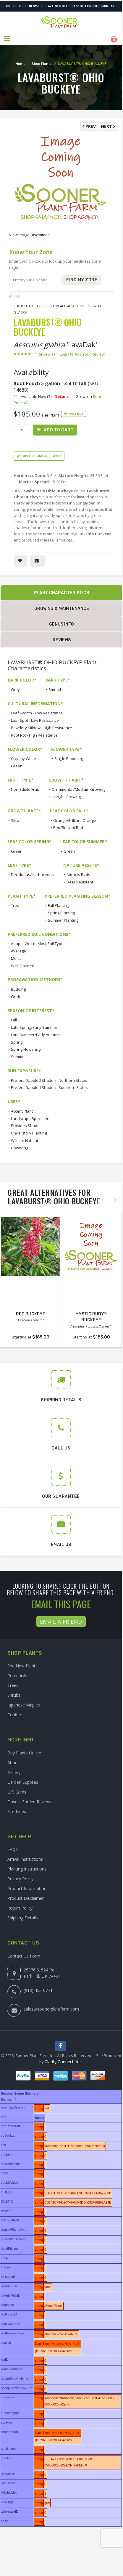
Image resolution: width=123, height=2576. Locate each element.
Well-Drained (23, 966)
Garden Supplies (23, 1782)
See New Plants (22, 1666)
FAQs (13, 1849)
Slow (15, 820)
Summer (18, 1057)
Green (17, 766)
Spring (17, 1042)
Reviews (62, 640)
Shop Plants (42, 64)
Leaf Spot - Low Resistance (35, 720)
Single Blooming (69, 759)
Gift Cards (17, 1792)
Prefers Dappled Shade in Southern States (49, 1087)
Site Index (17, 1811)
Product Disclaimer (26, 1898)
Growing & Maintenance (62, 609)
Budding (18, 989)
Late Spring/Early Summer (34, 1027)
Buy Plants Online (24, 1753)
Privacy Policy (20, 1879)
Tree (15, 905)
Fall (14, 1020)
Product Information (27, 1888)
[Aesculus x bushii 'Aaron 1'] (91, 1247)
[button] (8, 39)
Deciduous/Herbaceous (32, 875)
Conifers (15, 1715)
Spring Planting (61, 913)
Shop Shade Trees (30, 306)
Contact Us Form (24, 1956)
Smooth (55, 690)
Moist (16, 958)
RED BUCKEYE (31, 1314)
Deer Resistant (80, 882)
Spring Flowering (26, 1049)
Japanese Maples (24, 1705)
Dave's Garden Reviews (30, 1802)
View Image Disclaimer (29, 235)
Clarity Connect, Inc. (64, 2062)
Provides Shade (25, 1126)
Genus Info (61, 624)
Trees (13, 1685)
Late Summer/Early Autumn (35, 1035)
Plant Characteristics (61, 593)
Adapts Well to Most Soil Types (38, 944)
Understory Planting (29, 1133)
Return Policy (20, 1908)
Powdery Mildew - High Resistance (42, 728)
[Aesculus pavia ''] (30, 1247)
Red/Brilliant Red (68, 827)
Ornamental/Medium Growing (79, 789)
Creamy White (24, 759)
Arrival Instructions (25, 1859)
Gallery (14, 1772)
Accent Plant (22, 1111)
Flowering (20, 1148)
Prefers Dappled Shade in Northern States (49, 1080)
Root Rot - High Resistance (34, 735)
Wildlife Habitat (25, 1140)
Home (21, 64)
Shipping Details (23, 1918)
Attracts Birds (78, 875)
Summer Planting (63, 920)
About (13, 1763)
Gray (15, 690)
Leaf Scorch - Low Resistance (37, 713)
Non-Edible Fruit (25, 789)
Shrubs (14, 1695)
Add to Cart (59, 430)
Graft (16, 997)
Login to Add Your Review (82, 354)
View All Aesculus (67, 306)
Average (18, 951)
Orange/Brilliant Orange (75, 820)
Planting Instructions (27, 1869)
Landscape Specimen (30, 1119)
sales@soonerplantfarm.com (51, 2009)
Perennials (17, 1676)
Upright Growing (66, 797)
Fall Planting (59, 905)
